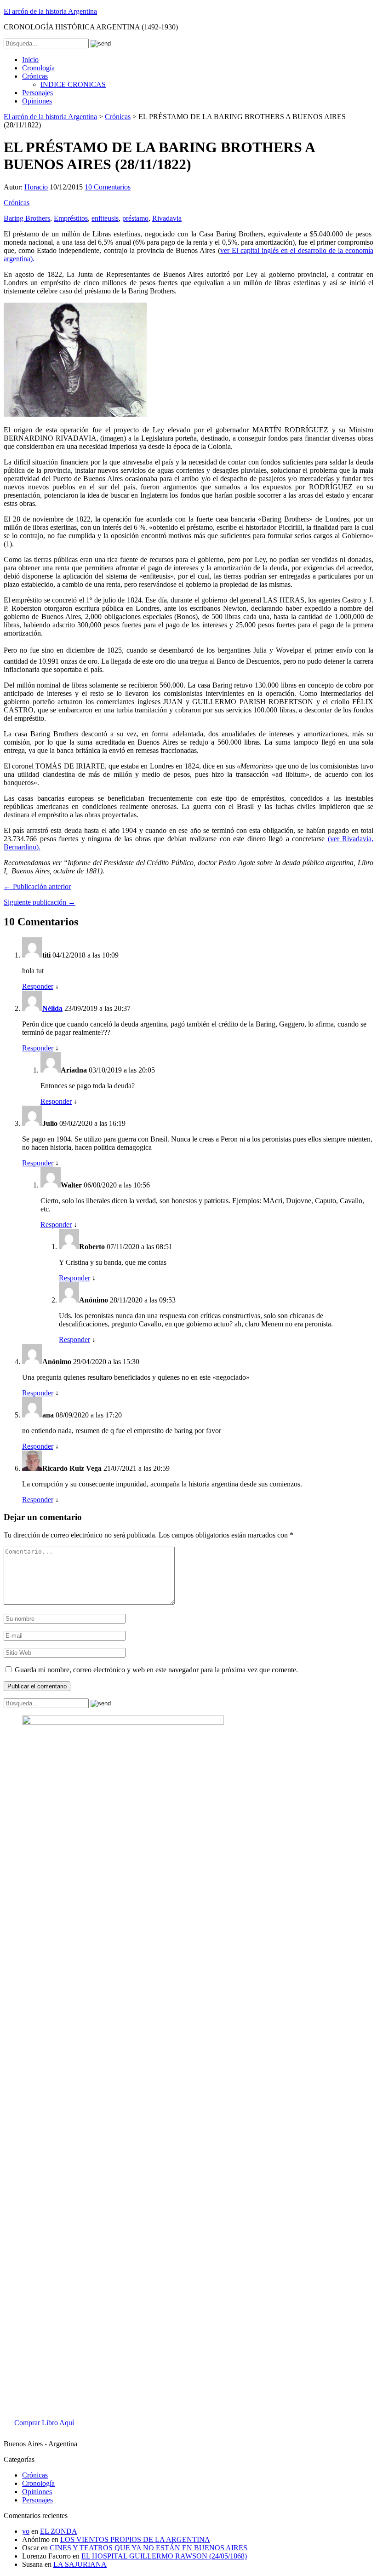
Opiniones (37, 101)
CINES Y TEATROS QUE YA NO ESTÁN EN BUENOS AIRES (149, 2548)
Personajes (37, 93)
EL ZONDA (59, 2531)
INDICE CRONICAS (73, 84)
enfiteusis (105, 218)
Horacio (36, 187)
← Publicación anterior (37, 886)
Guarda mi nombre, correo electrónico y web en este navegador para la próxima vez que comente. (156, 1670)
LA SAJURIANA (80, 2564)
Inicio (30, 60)
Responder (38, 986)
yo (26, 2531)
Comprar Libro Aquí (44, 2423)
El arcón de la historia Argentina (50, 11)
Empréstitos (71, 218)
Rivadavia (167, 218)
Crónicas (35, 76)
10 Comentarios (108, 187)
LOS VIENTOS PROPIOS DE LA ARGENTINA (135, 2539)
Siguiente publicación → (40, 902)
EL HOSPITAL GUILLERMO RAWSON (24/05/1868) (164, 2556)
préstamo (135, 218)
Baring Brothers (27, 218)
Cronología (38, 68)
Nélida (52, 1008)
